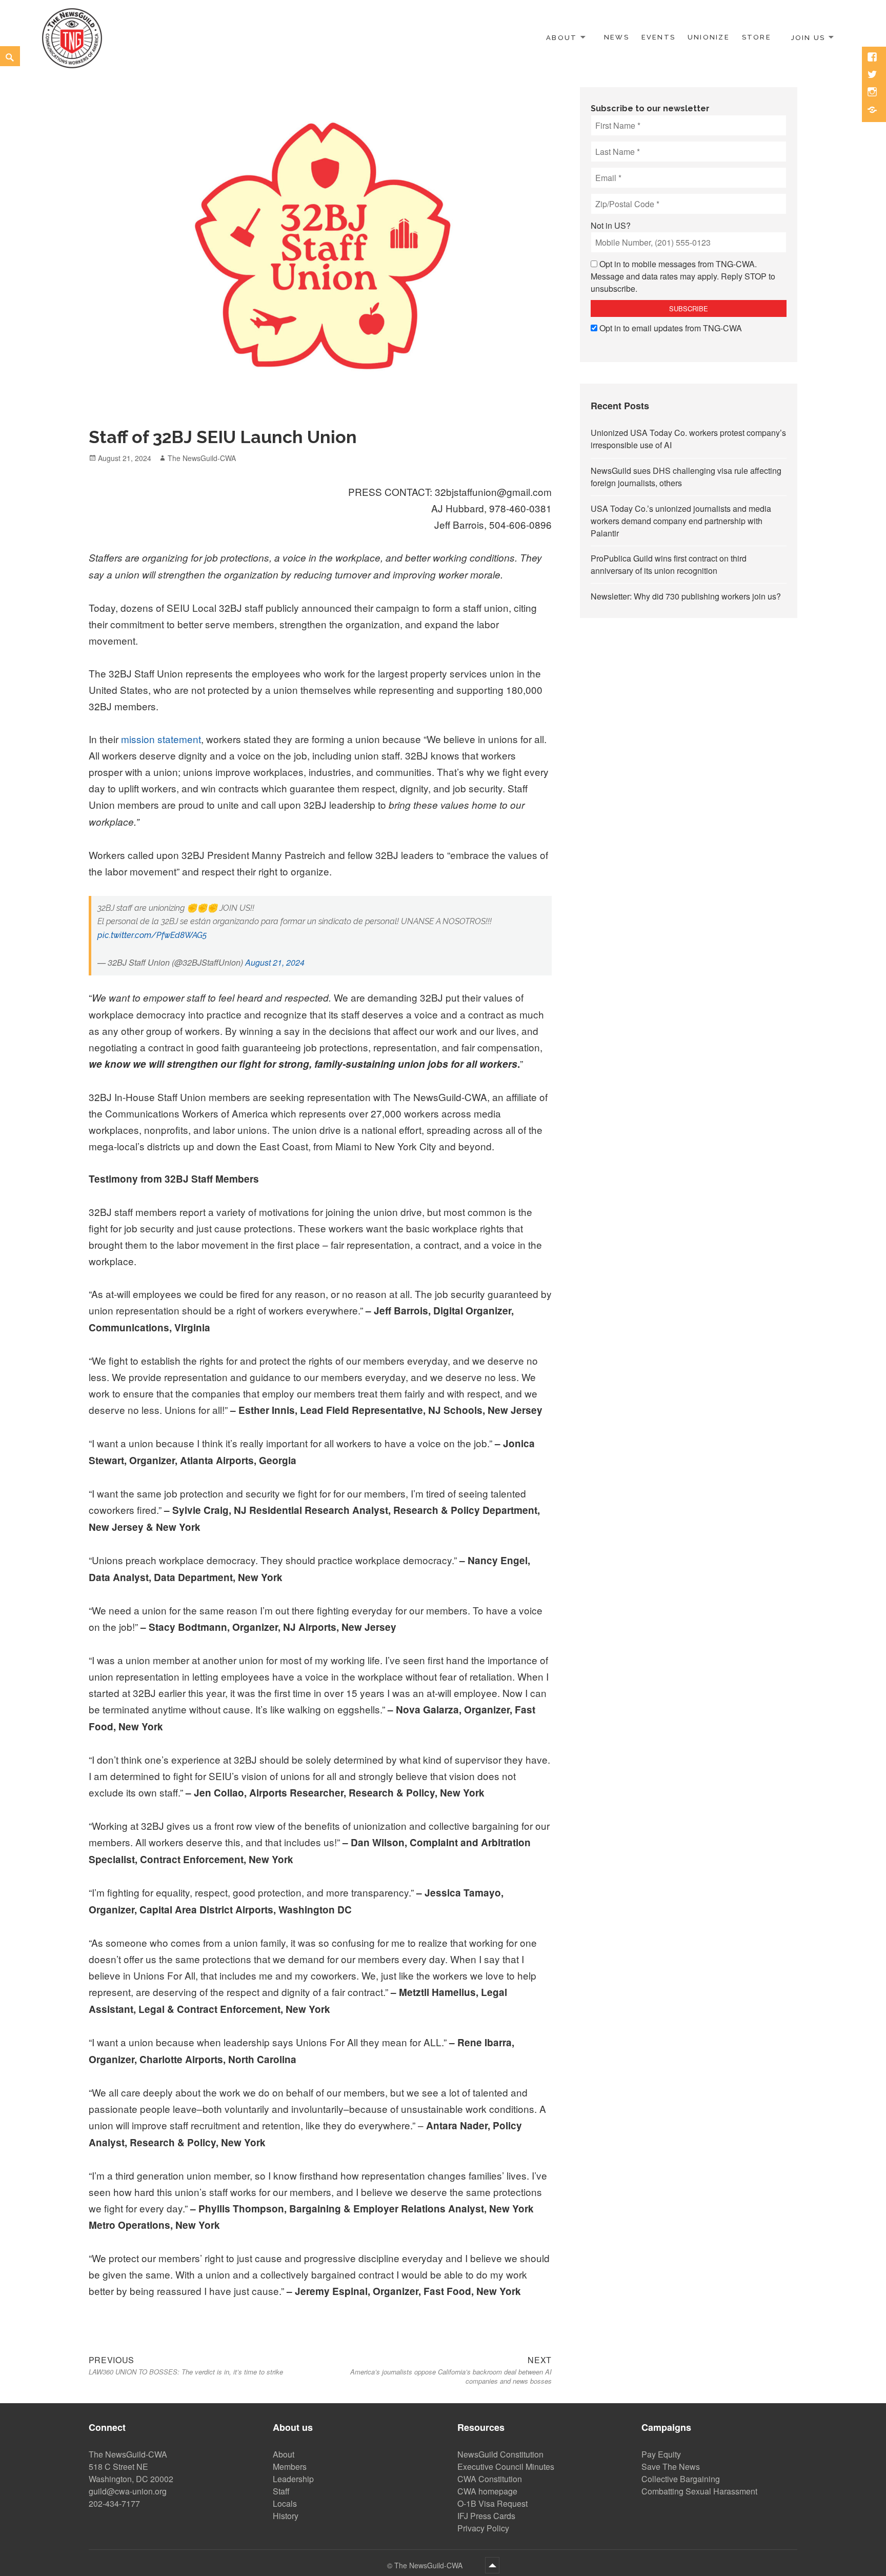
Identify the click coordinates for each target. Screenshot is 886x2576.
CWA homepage (487, 2491)
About (561, 37)
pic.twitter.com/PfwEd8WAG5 (152, 935)
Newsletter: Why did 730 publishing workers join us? (686, 596)
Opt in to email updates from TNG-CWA (671, 328)
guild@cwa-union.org (128, 2491)
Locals (285, 2503)
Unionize (709, 37)
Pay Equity (661, 2454)
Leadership (293, 2479)
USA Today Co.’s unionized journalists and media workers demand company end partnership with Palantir (681, 521)
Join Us (808, 37)
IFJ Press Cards (486, 2516)
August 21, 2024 (275, 962)
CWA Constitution (490, 2479)
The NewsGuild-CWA (202, 458)
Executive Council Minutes (506, 2467)
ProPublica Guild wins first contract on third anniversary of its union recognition (669, 564)
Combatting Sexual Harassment (699, 2491)
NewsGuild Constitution (500, 2454)
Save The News (671, 2467)
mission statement (161, 739)
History (286, 2516)
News (617, 37)
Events (658, 37)
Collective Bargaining (681, 2479)
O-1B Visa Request (492, 2503)
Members (290, 2467)
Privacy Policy (483, 2528)
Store (757, 37)
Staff (281, 2491)
